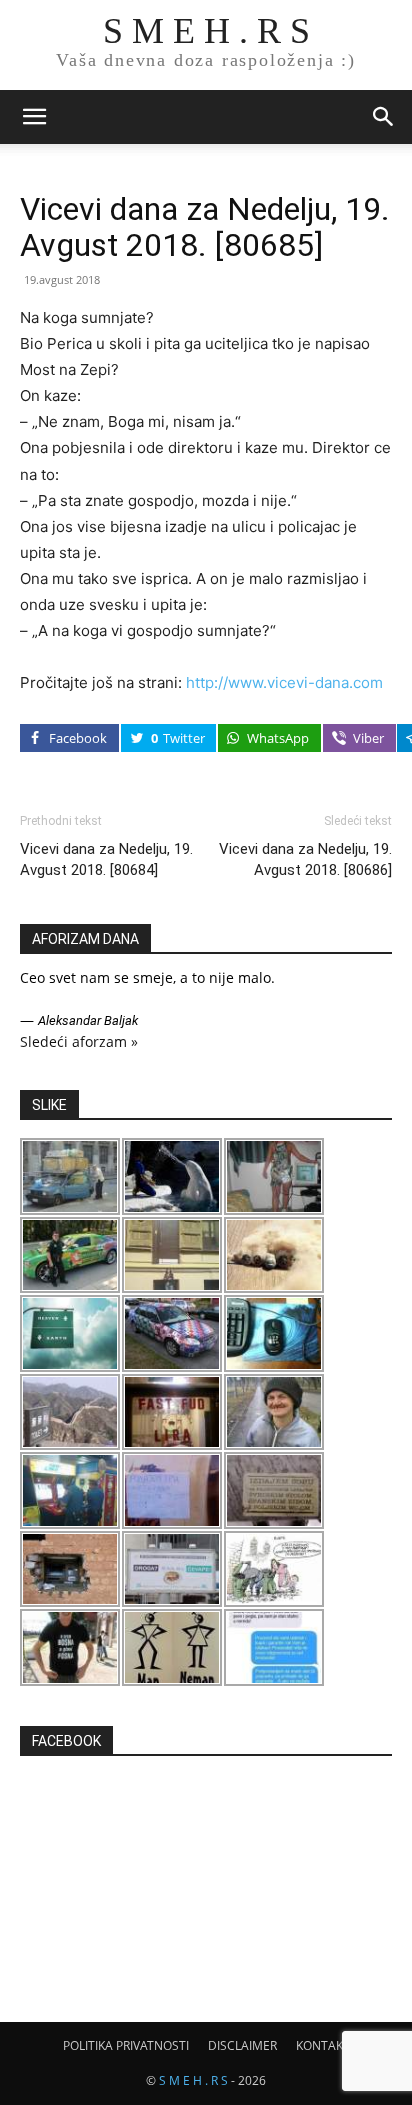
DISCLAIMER (242, 2045)
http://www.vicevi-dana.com (284, 682)
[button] (34, 117)
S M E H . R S (193, 2080)
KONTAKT (323, 2045)
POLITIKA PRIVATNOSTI (126, 2045)
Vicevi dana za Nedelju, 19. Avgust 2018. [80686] (305, 859)
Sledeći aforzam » (79, 1041)
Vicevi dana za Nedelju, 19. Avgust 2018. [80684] (106, 859)
